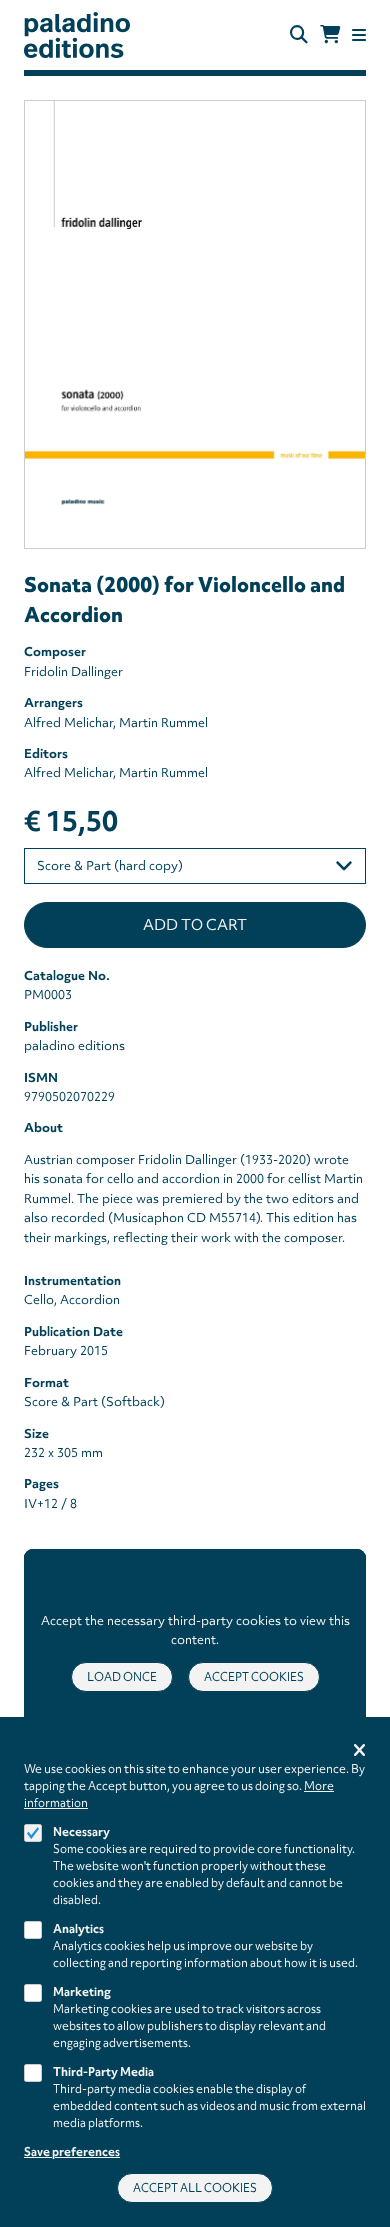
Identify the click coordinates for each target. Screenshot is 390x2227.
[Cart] (330, 35)
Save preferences (72, 2152)
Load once (122, 1677)
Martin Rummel (163, 722)
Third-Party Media (103, 2072)
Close (359, 1751)
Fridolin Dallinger (73, 671)
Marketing (82, 1992)
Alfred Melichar (68, 722)
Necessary (81, 1832)
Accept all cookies (195, 2188)
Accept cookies (254, 1677)
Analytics (78, 1929)
